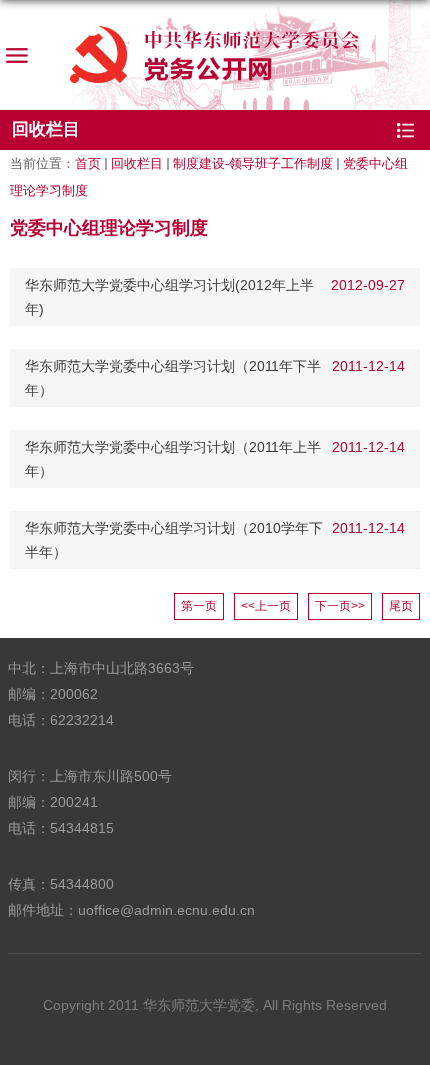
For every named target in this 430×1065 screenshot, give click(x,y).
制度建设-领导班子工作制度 (253, 163)
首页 (88, 163)
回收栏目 (137, 163)
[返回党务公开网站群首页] (215, 55)
